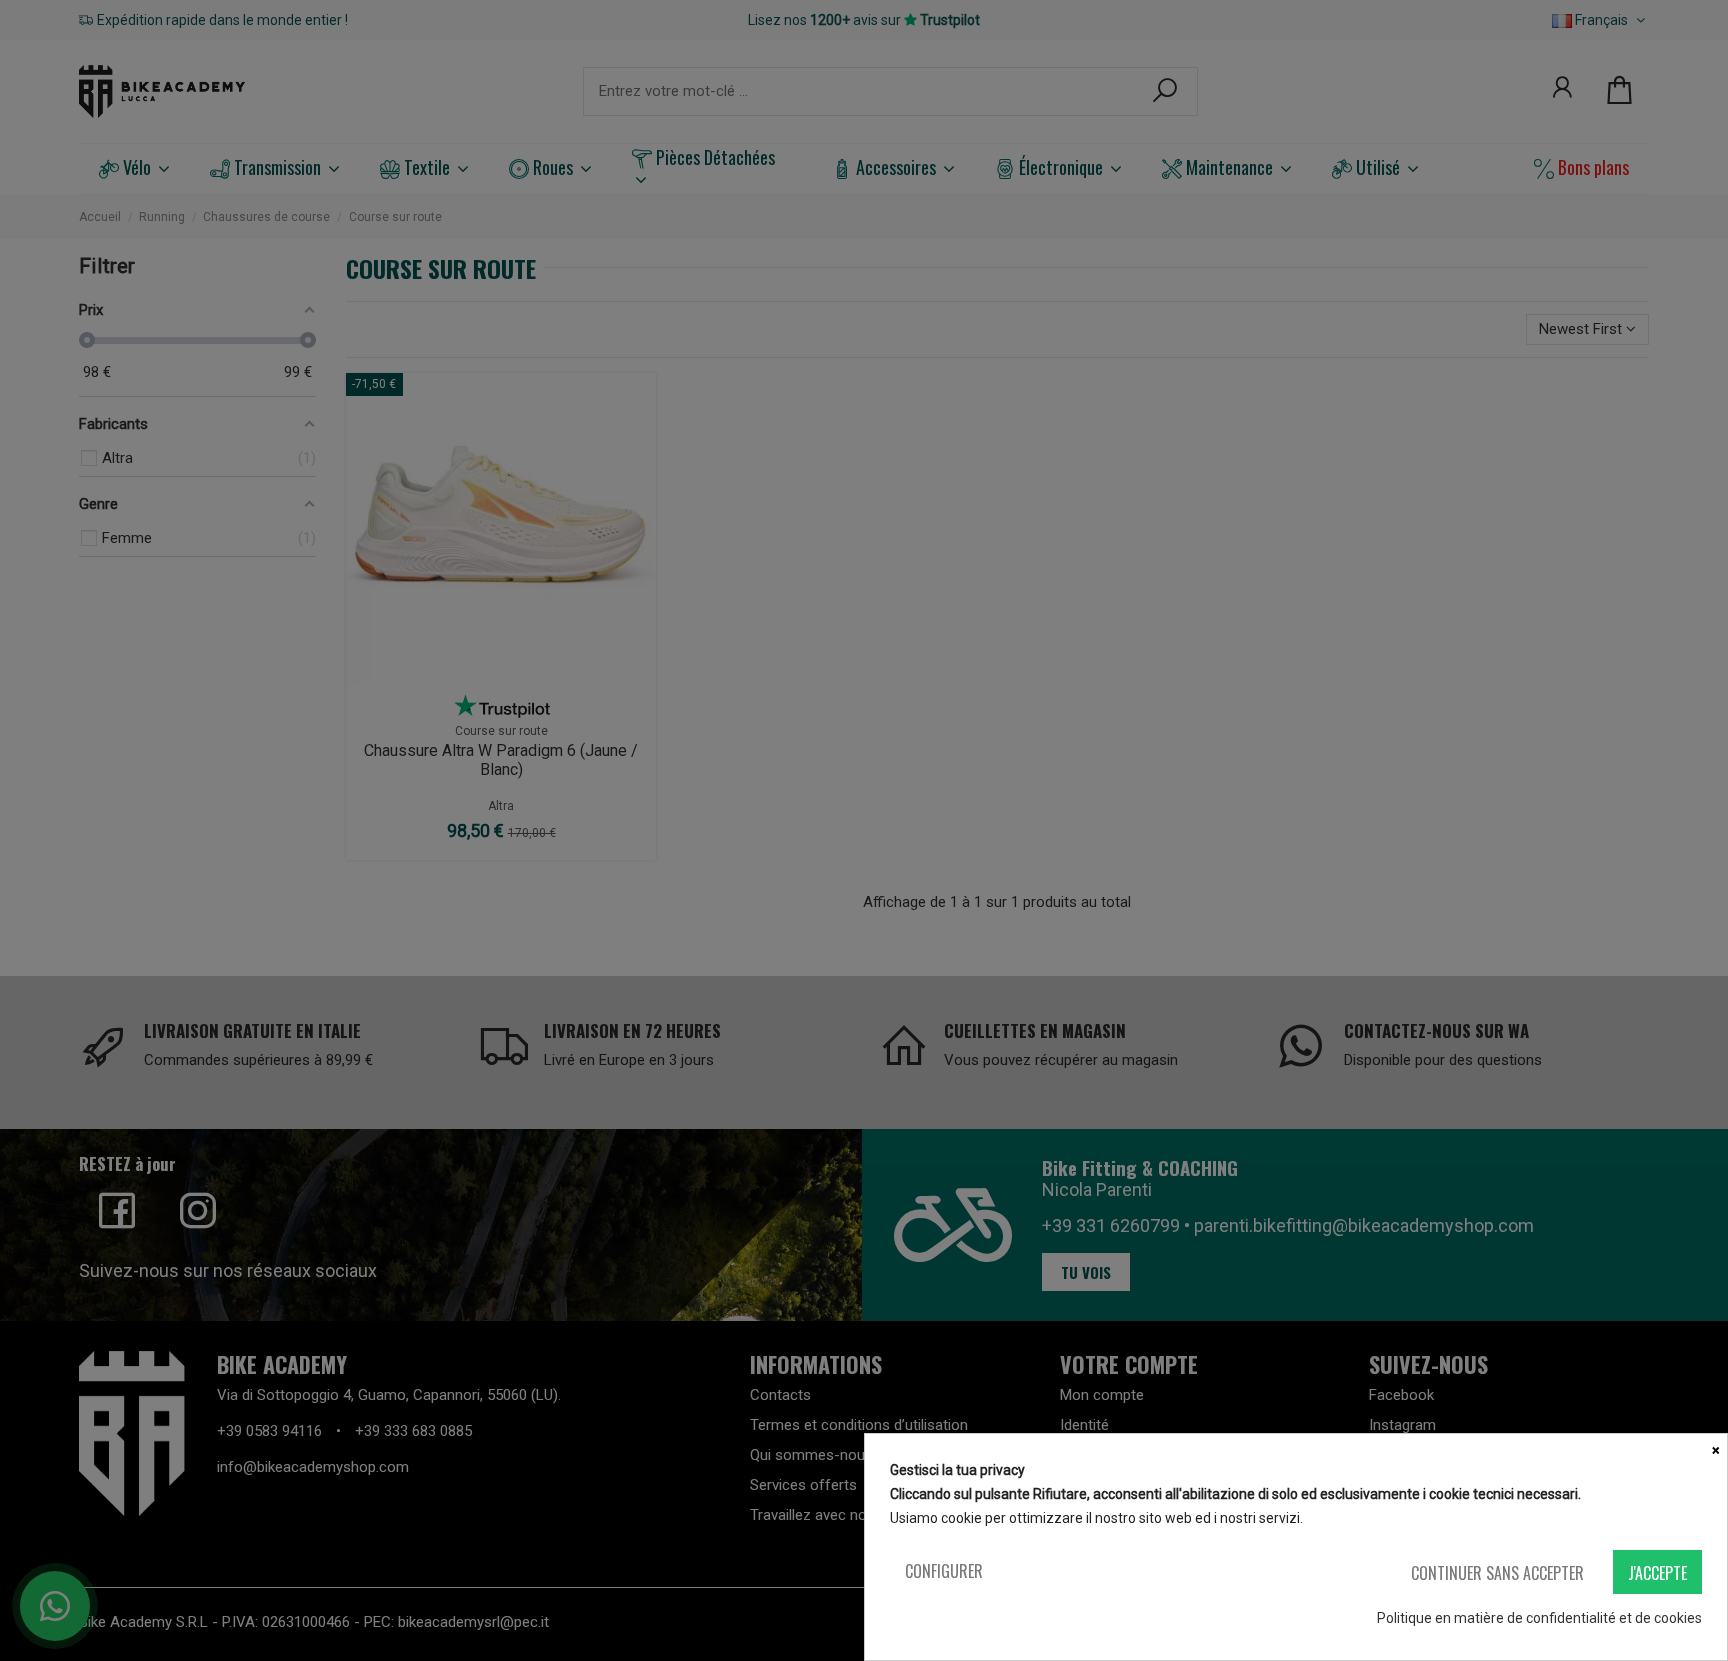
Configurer (944, 1571)
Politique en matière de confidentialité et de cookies (1539, 1618)
